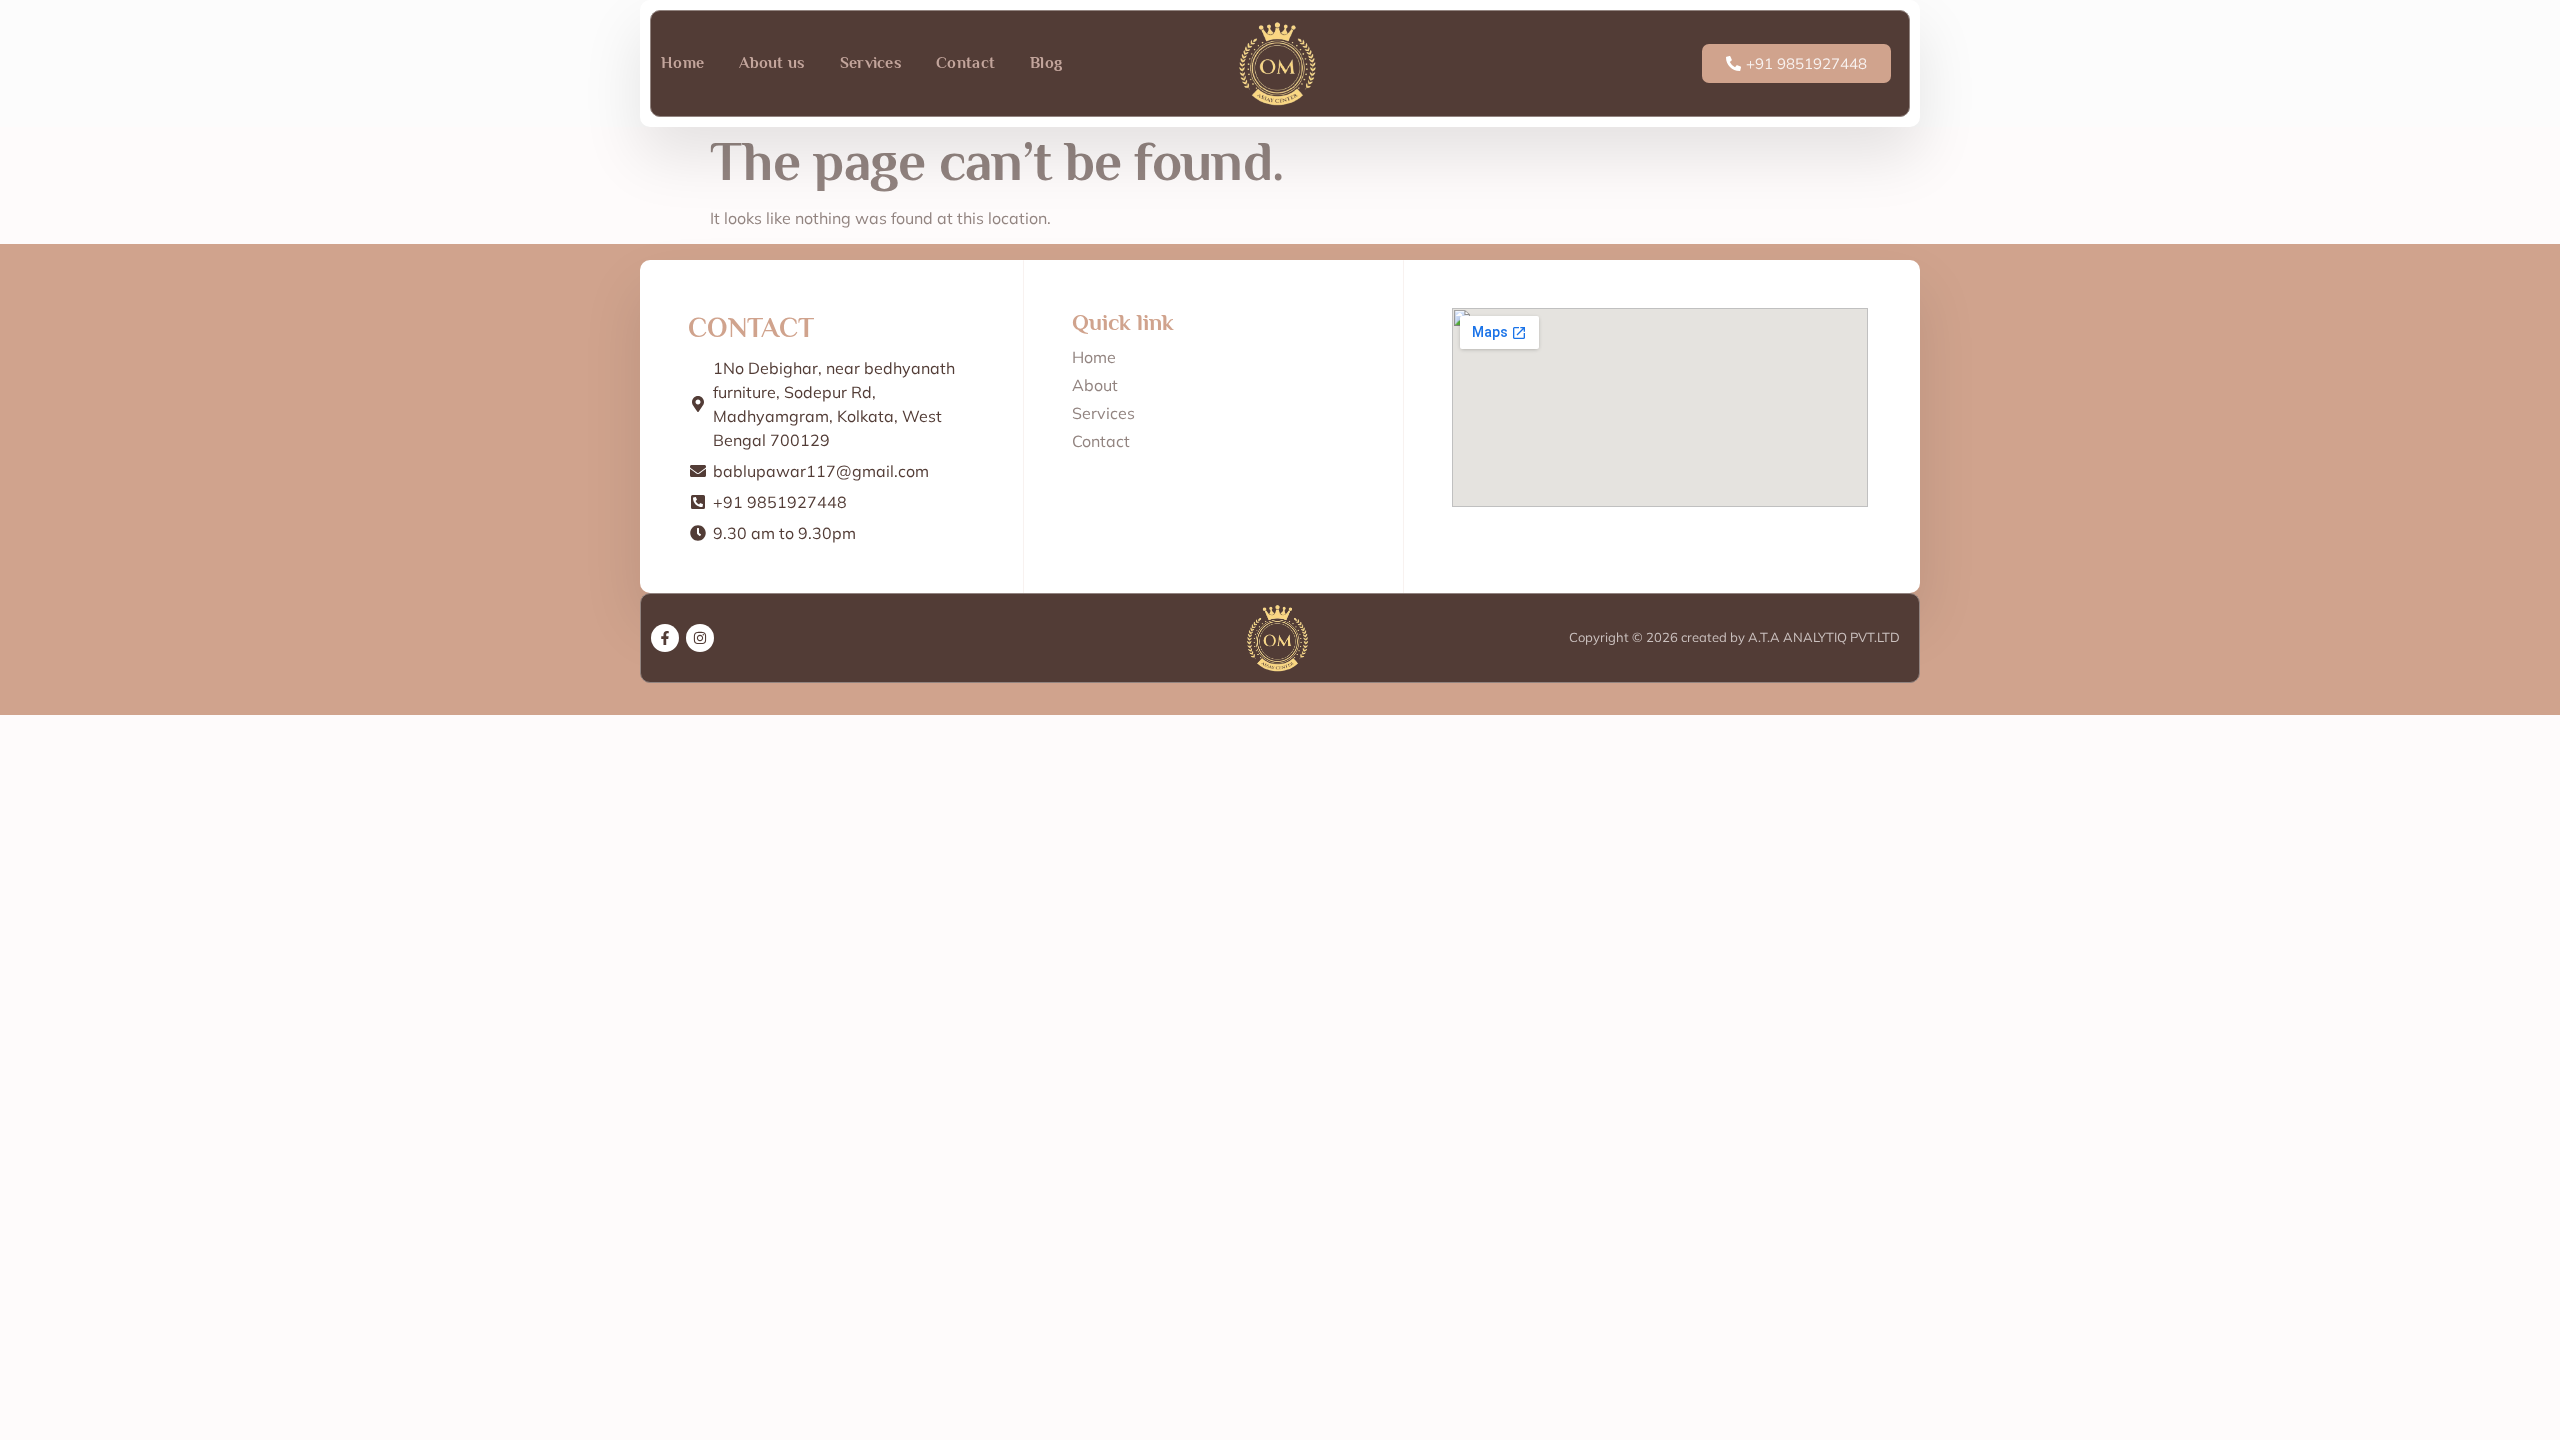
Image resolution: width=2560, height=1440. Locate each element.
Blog (1046, 63)
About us (771, 63)
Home (682, 63)
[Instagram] (700, 638)
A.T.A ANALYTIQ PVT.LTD (1822, 637)
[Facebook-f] (665, 638)
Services (870, 63)
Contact (965, 63)
